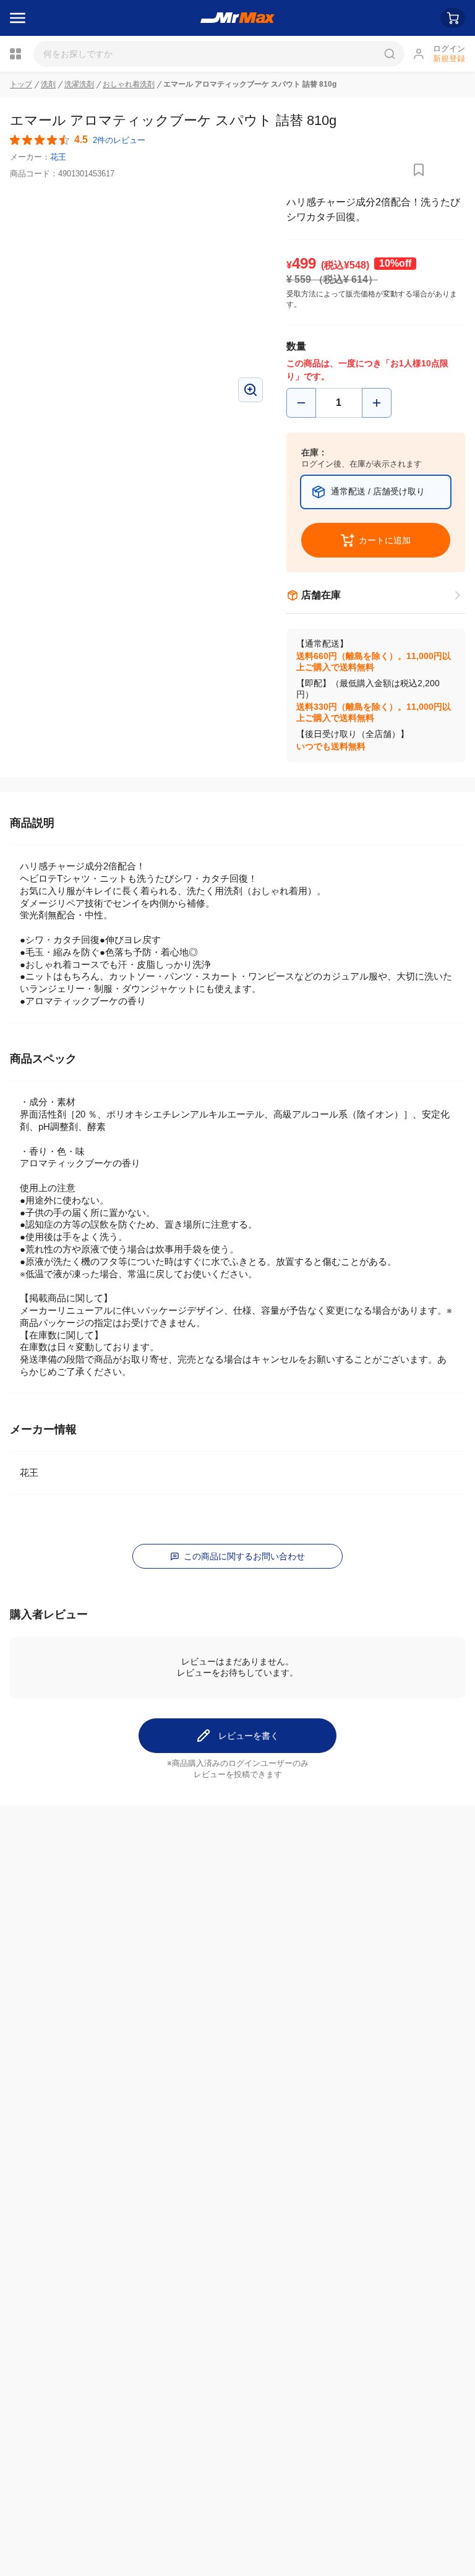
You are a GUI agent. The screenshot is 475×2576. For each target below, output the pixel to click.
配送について (187, 2290)
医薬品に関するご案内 (53, 2541)
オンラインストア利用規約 (62, 2497)
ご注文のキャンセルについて (218, 2303)
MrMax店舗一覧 (344, 2291)
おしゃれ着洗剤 (129, 84)
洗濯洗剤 (79, 84)
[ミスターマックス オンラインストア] (238, 18)
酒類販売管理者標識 (49, 2530)
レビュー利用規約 (45, 2508)
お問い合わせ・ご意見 (205, 2344)
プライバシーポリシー (53, 2486)
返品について (187, 2317)
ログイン (449, 49)
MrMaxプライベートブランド (67, 2317)
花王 (58, 157)
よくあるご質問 (192, 2330)
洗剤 (48, 84)
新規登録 (449, 58)
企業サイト (32, 2395)
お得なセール (36, 2303)
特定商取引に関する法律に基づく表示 (83, 2519)
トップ (21, 84)
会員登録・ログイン (49, 2290)
